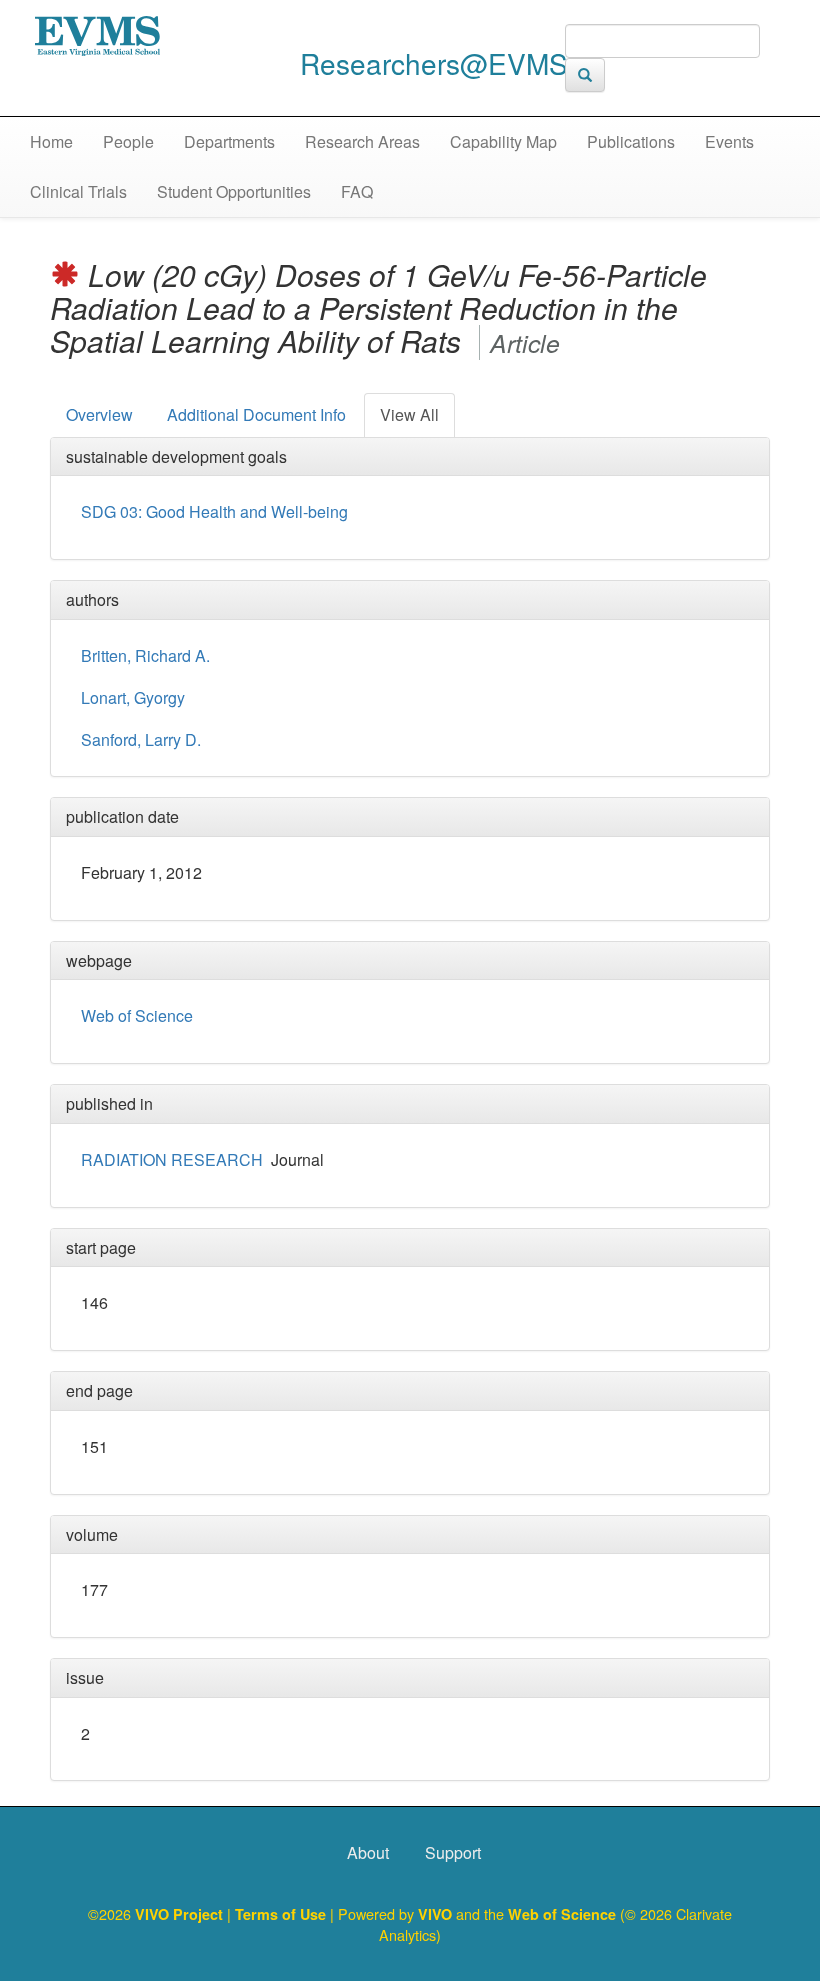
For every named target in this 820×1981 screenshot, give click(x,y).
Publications (631, 141)
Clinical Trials (78, 191)
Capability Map (503, 141)
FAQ (357, 191)
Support (453, 1852)
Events (729, 141)
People (128, 141)
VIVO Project (181, 1914)
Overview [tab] (99, 414)
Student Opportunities (234, 191)
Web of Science (137, 1015)
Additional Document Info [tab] (256, 414)
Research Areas (362, 141)
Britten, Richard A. (145, 655)
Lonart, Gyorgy (133, 697)
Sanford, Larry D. (141, 739)
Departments (229, 141)
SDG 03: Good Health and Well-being (214, 511)
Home (51, 141)
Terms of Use (282, 1914)
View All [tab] (409, 414)
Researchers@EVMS (434, 63)
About (368, 1852)
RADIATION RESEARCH (172, 1159)
